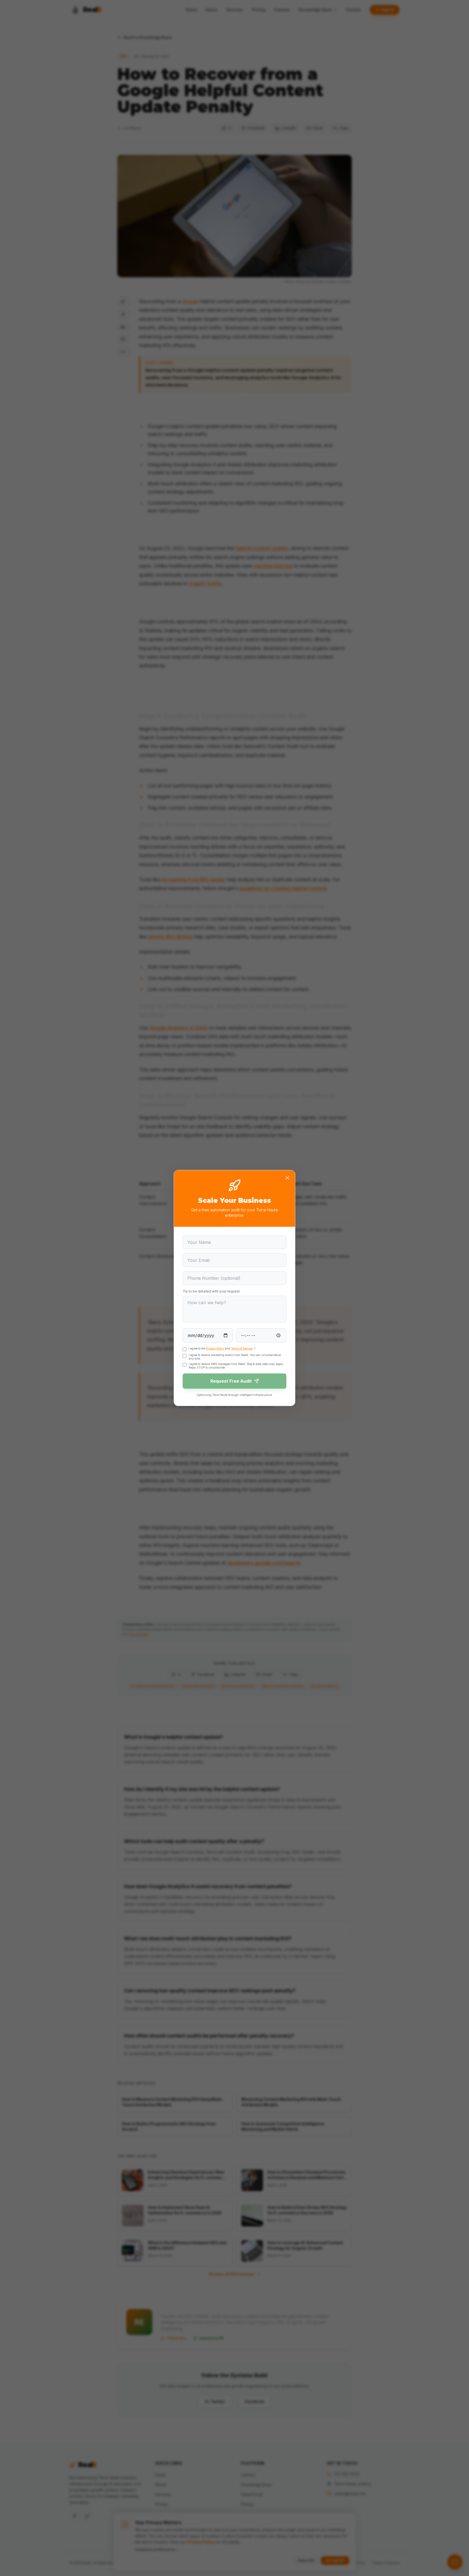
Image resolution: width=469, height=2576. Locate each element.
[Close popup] (287, 1178)
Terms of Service (242, 1348)
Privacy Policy (215, 1348)
